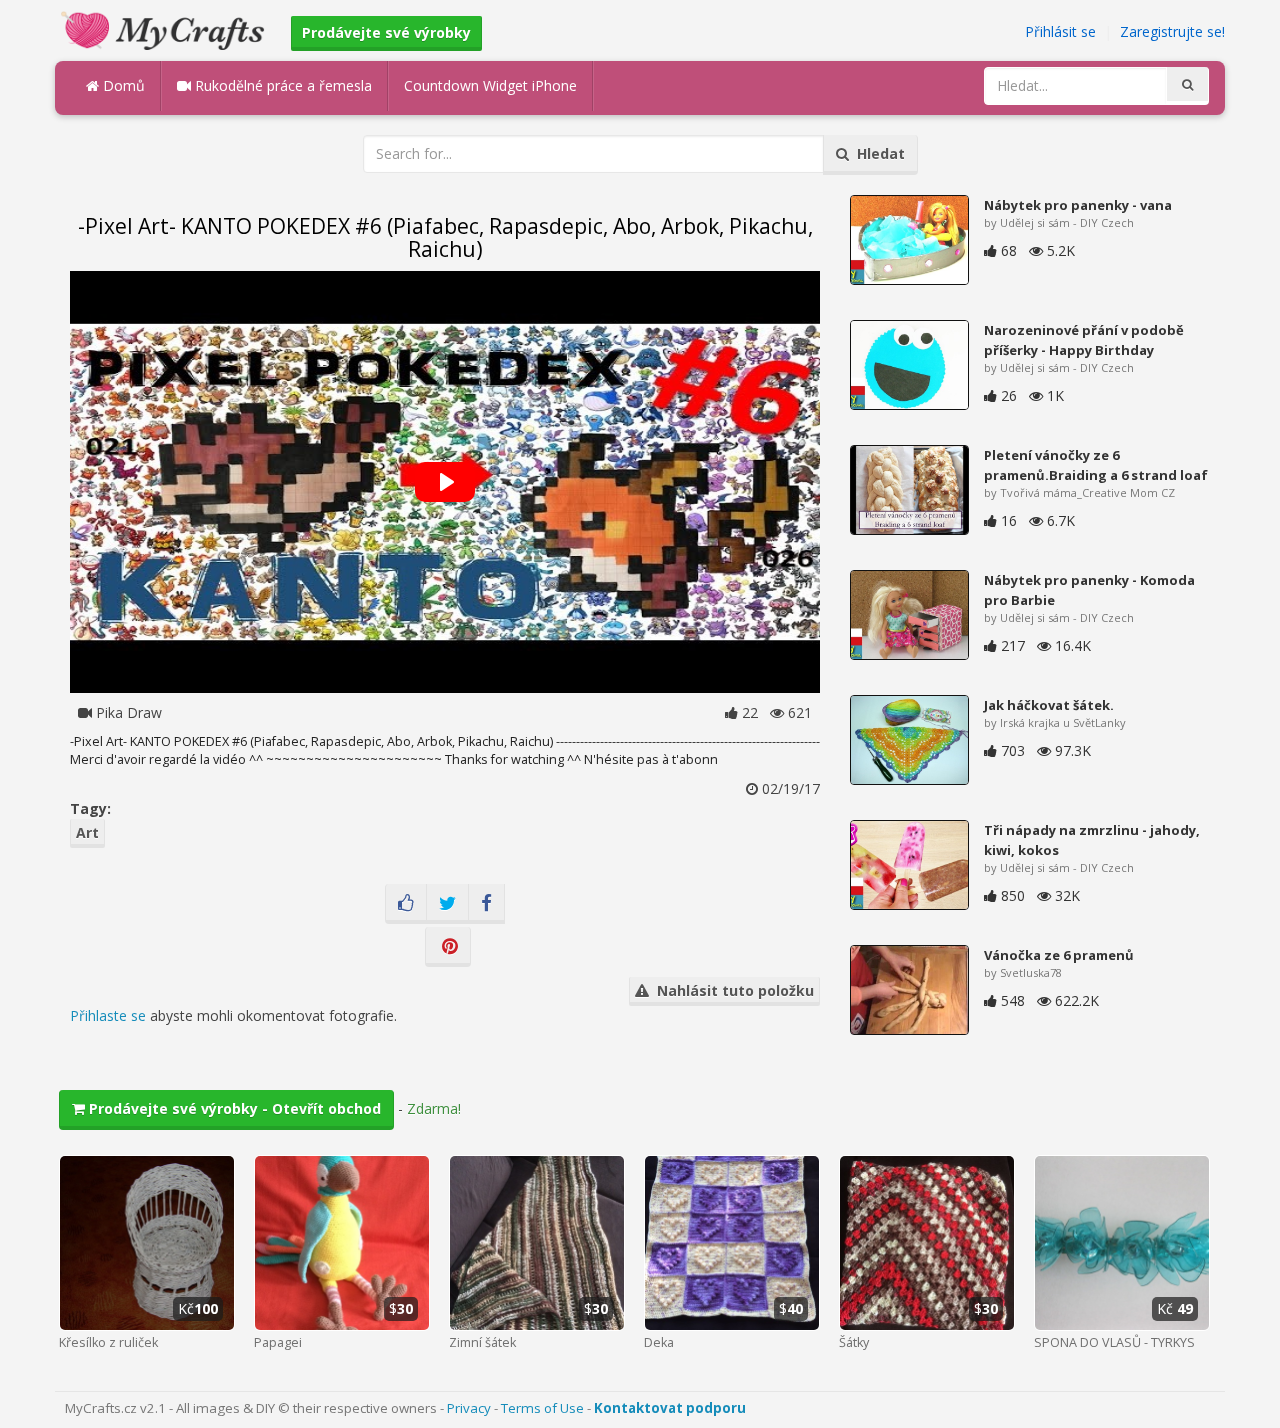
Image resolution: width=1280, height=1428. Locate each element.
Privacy (469, 1408)
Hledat (877, 153)
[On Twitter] (447, 904)
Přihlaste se (108, 1015)
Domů (122, 85)
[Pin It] (448, 947)
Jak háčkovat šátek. (1049, 705)
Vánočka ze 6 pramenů (1059, 955)
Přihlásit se (1060, 31)
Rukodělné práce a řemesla (281, 85)
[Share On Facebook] (486, 904)
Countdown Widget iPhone (490, 85)
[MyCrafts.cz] (165, 28)
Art (87, 832)
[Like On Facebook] (406, 904)
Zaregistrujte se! (1172, 31)
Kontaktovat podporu (670, 1408)
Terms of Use (542, 1408)
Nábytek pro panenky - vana (1078, 205)
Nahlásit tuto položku (731, 990)
